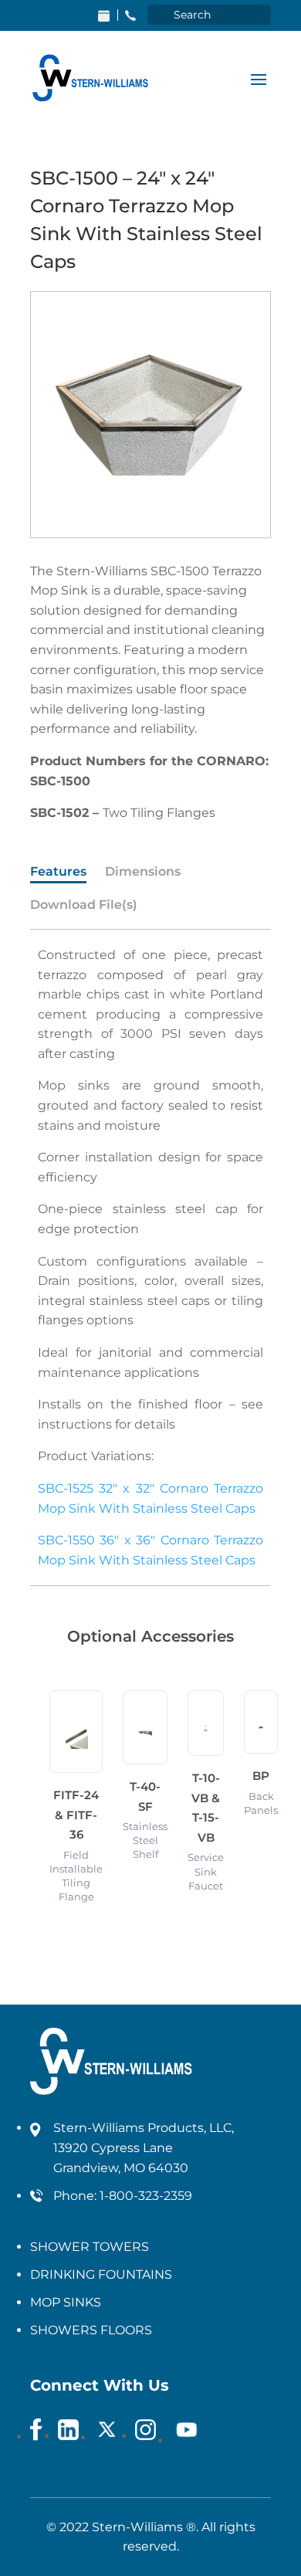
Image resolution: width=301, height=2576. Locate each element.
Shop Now (104, 15)
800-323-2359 (130, 15)
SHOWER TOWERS (90, 2247)
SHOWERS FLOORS (91, 2330)
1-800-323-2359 (146, 2196)
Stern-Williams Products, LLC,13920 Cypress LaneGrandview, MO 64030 (144, 2148)
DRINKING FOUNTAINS (101, 2274)
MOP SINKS (66, 2302)
